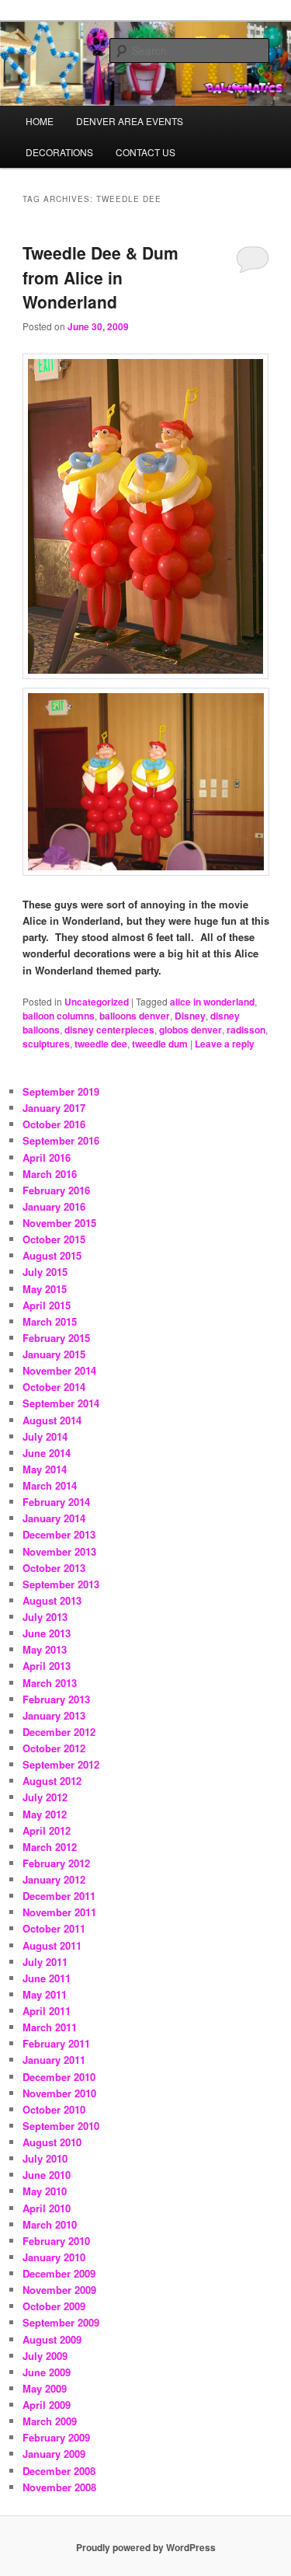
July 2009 (45, 2356)
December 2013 (59, 1534)
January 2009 (54, 2454)
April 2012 (47, 1830)
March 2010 (50, 2224)
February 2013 (56, 1699)
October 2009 (54, 2306)
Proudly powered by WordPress (146, 2547)
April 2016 (47, 1157)
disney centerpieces (109, 1030)
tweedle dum (160, 1044)
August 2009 (52, 2339)
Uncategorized (97, 1002)
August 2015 (52, 1255)
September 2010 (61, 2126)
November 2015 (59, 1223)
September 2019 (61, 1091)
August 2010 (52, 2142)
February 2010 (56, 2241)
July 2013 (45, 1617)
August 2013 (52, 1600)
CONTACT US (145, 152)
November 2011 (59, 1912)
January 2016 (54, 1206)
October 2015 (54, 1239)
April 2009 (47, 2405)
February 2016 (56, 1190)
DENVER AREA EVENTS (130, 121)
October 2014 (54, 1387)
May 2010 (45, 2191)
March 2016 (50, 1174)
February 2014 (56, 1502)
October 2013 (54, 1568)
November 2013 (59, 1551)
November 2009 (59, 2290)
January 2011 (54, 2060)
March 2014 (50, 1485)
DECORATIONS (59, 152)
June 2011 (47, 1978)
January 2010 (54, 2257)
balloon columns (59, 1016)
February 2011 (56, 2043)
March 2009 (50, 2421)
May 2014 (45, 1469)
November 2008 (59, 2487)
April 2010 (47, 2208)
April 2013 (47, 1666)
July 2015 (45, 1272)
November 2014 (59, 1370)
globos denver (191, 1030)
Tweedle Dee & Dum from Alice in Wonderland (100, 277)
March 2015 (50, 1321)
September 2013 (61, 1584)
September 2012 (61, 1764)
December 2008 (59, 2471)
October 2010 (54, 2109)
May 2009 (45, 2388)
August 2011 (52, 1945)
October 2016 (54, 1124)
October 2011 (54, 1928)
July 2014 (45, 1436)
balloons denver (135, 1016)
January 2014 (54, 1518)
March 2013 (50, 1683)
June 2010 (47, 2175)
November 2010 (59, 2093)
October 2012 (54, 1748)
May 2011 (45, 1994)
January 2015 (54, 1354)
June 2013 (47, 1633)
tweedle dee (101, 1044)
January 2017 (54, 1108)
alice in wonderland (212, 1002)
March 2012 (50, 1847)
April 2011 (47, 2011)
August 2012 (52, 1781)
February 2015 (56, 1338)
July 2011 (45, 1962)
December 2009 (59, 2273)
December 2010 (59, 2077)
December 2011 (59, 1896)
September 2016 (61, 1140)
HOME (40, 121)
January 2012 (54, 1879)
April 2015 (47, 1305)
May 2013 (45, 1649)
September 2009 (61, 2322)
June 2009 (47, 2372)
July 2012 (45, 1797)
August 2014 (52, 1420)
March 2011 (50, 2027)
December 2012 (59, 1732)
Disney (190, 1016)
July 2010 (45, 2158)
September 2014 (61, 1403)
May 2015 (45, 1289)
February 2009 (56, 2437)
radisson (246, 1030)
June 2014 (47, 1453)
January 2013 (54, 1715)
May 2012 (45, 1814)
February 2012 (56, 1863)
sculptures (46, 1044)
